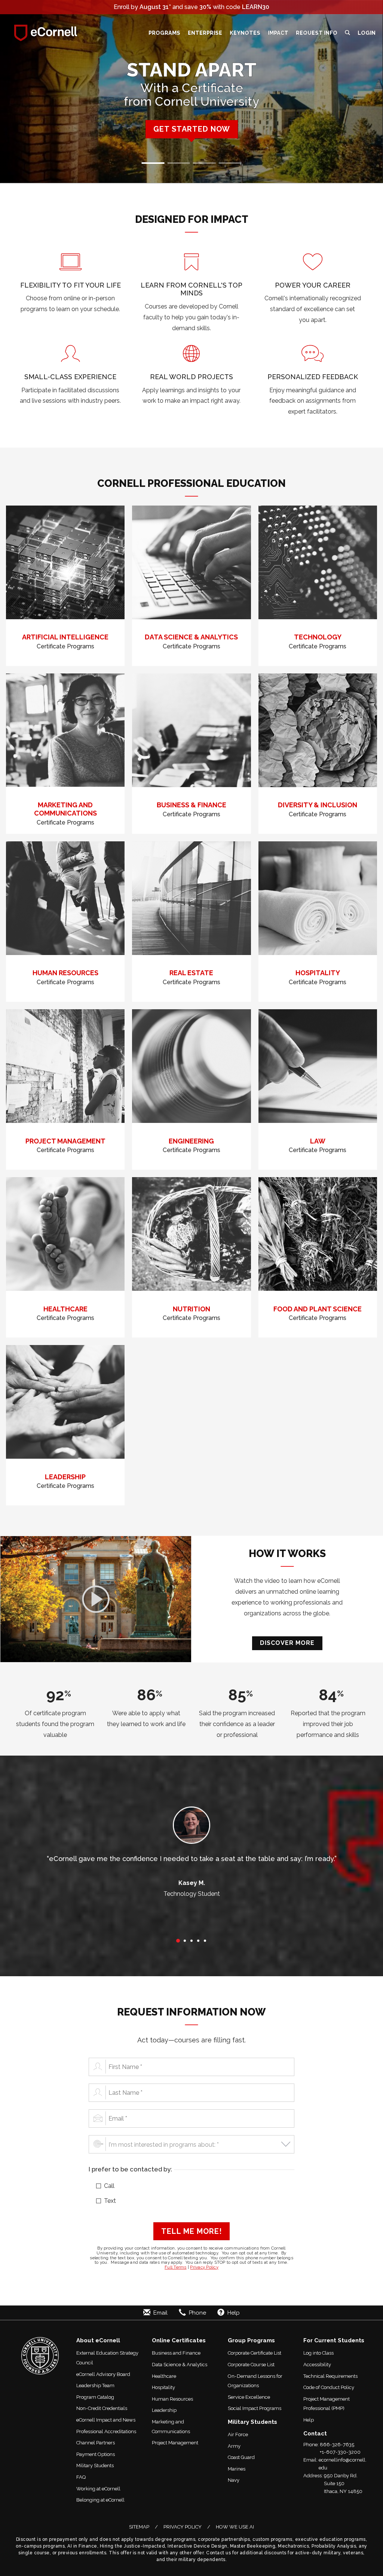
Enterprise (205, 33)
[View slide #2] (179, 163)
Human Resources (172, 2399)
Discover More (287, 1643)
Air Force (238, 2434)
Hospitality (163, 2387)
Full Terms (176, 2267)
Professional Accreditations (106, 2431)
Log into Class (318, 2353)
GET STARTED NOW (192, 129)
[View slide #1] (153, 163)
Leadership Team (95, 2385)
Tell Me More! (191, 2231)
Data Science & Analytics (180, 2365)
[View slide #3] (204, 163)
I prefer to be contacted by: (130, 2169)
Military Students (95, 2466)
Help (309, 2420)
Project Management (175, 2443)
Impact (278, 33)
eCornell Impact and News (106, 2420)
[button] (347, 33)
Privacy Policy (204, 2267)
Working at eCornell (98, 2489)
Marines (237, 2469)
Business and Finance (176, 2353)
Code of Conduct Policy (329, 2387)
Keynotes (245, 33)
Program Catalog (95, 2397)
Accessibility (317, 2365)
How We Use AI (235, 2527)
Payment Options (96, 2454)
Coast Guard (241, 2457)
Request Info (317, 33)
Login (367, 33)
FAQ (81, 2477)
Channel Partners (96, 2443)
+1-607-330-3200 (340, 2452)
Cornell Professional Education (191, 483)
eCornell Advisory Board (103, 2374)
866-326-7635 (337, 2445)
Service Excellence (249, 2397)
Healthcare (164, 2376)
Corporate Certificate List (255, 2353)
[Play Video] (96, 1599)
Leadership (164, 2410)
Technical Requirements (330, 2376)
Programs (164, 33)
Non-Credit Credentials (102, 2408)
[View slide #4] (230, 163)
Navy (234, 2480)
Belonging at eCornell (100, 2500)
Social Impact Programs (255, 2408)
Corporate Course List (251, 2365)
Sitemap (139, 2527)
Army (234, 2446)
